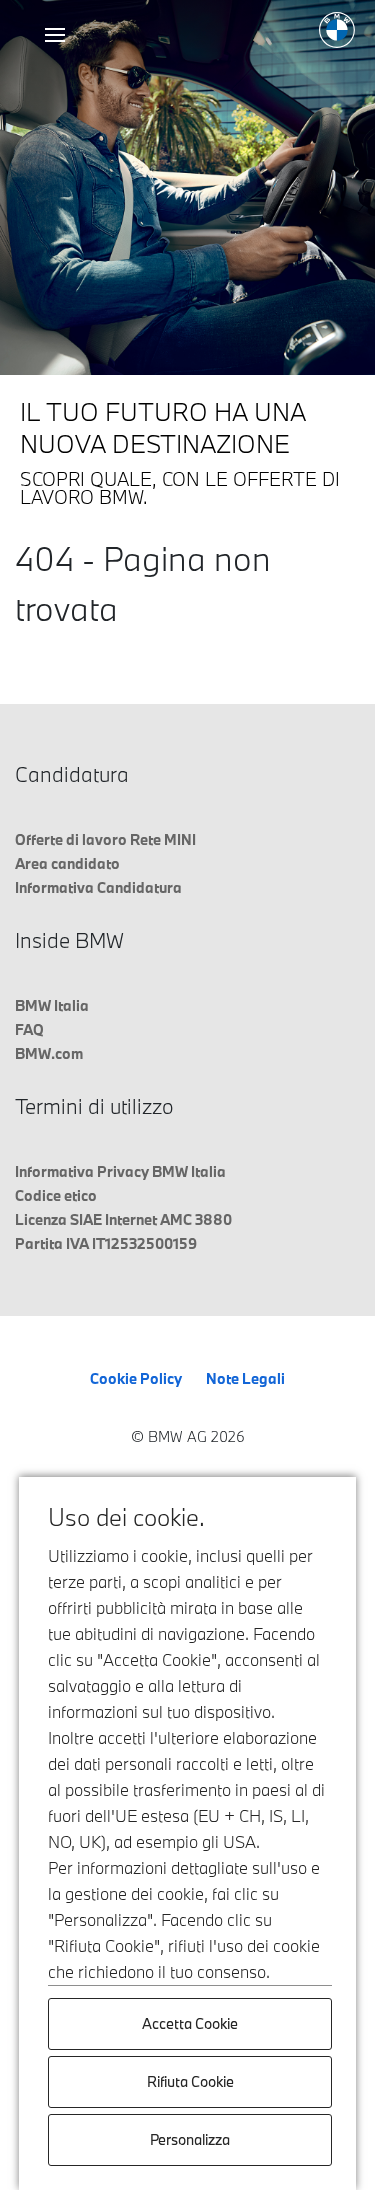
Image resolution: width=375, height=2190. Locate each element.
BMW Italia (52, 1005)
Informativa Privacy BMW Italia (120, 1171)
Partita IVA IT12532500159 (106, 1243)
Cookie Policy (136, 1378)
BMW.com (49, 1053)
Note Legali (245, 1378)
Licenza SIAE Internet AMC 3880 (123, 1219)
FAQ (29, 1029)
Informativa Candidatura (98, 887)
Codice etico (56, 1195)
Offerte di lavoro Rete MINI (105, 839)
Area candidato (67, 863)
